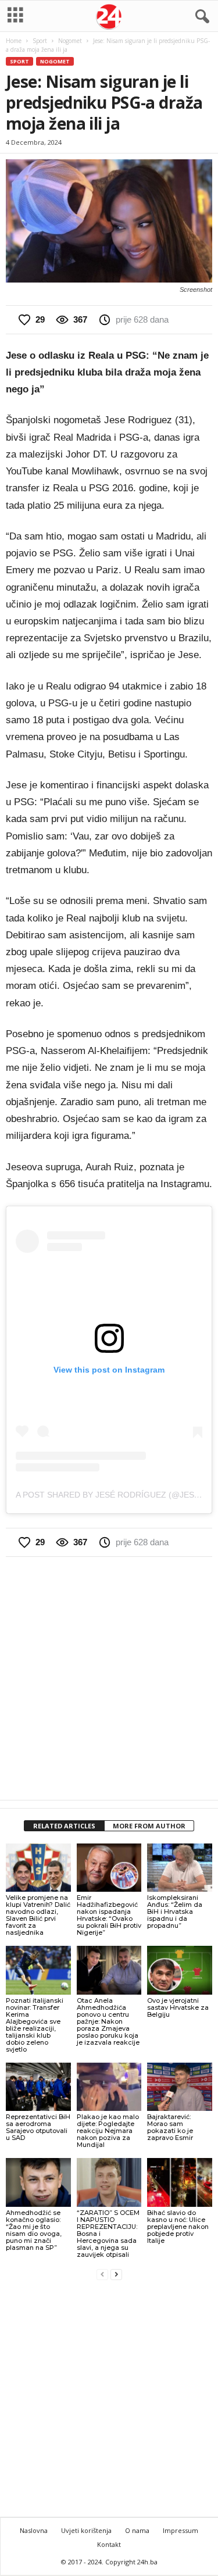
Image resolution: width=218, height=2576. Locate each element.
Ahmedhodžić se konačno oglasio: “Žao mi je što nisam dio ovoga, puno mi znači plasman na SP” (34, 2230)
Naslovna (34, 2530)
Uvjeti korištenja (86, 2530)
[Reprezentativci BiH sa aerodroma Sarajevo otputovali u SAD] (38, 2087)
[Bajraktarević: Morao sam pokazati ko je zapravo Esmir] (180, 2087)
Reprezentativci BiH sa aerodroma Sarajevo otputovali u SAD (38, 2127)
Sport (40, 41)
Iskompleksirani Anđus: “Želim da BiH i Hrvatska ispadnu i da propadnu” (175, 1912)
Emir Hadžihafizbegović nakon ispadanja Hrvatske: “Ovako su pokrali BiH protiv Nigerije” (109, 1915)
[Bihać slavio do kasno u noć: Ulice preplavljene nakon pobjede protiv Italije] (180, 2182)
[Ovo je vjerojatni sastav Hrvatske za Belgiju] (180, 1970)
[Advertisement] (109, 1678)
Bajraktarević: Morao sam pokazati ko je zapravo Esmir (170, 2127)
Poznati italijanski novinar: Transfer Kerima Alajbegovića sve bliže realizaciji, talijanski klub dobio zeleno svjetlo (35, 2025)
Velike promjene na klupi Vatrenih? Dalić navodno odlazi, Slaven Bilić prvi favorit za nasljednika (38, 1915)
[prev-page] (102, 2274)
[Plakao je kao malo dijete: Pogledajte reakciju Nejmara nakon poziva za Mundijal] (109, 2087)
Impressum (181, 2530)
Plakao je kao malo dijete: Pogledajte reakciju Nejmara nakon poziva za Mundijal (108, 2131)
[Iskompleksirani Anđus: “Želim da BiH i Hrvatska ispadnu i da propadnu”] (180, 1868)
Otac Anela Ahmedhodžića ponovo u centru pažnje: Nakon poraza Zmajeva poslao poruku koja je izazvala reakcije (108, 2021)
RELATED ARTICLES (64, 1826)
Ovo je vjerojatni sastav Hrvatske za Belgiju (178, 2007)
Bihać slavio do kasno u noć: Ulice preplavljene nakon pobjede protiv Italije (178, 2227)
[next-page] (116, 2274)
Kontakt (109, 2544)
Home (14, 41)
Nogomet (70, 41)
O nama (137, 2530)
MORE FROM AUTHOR (149, 1826)
